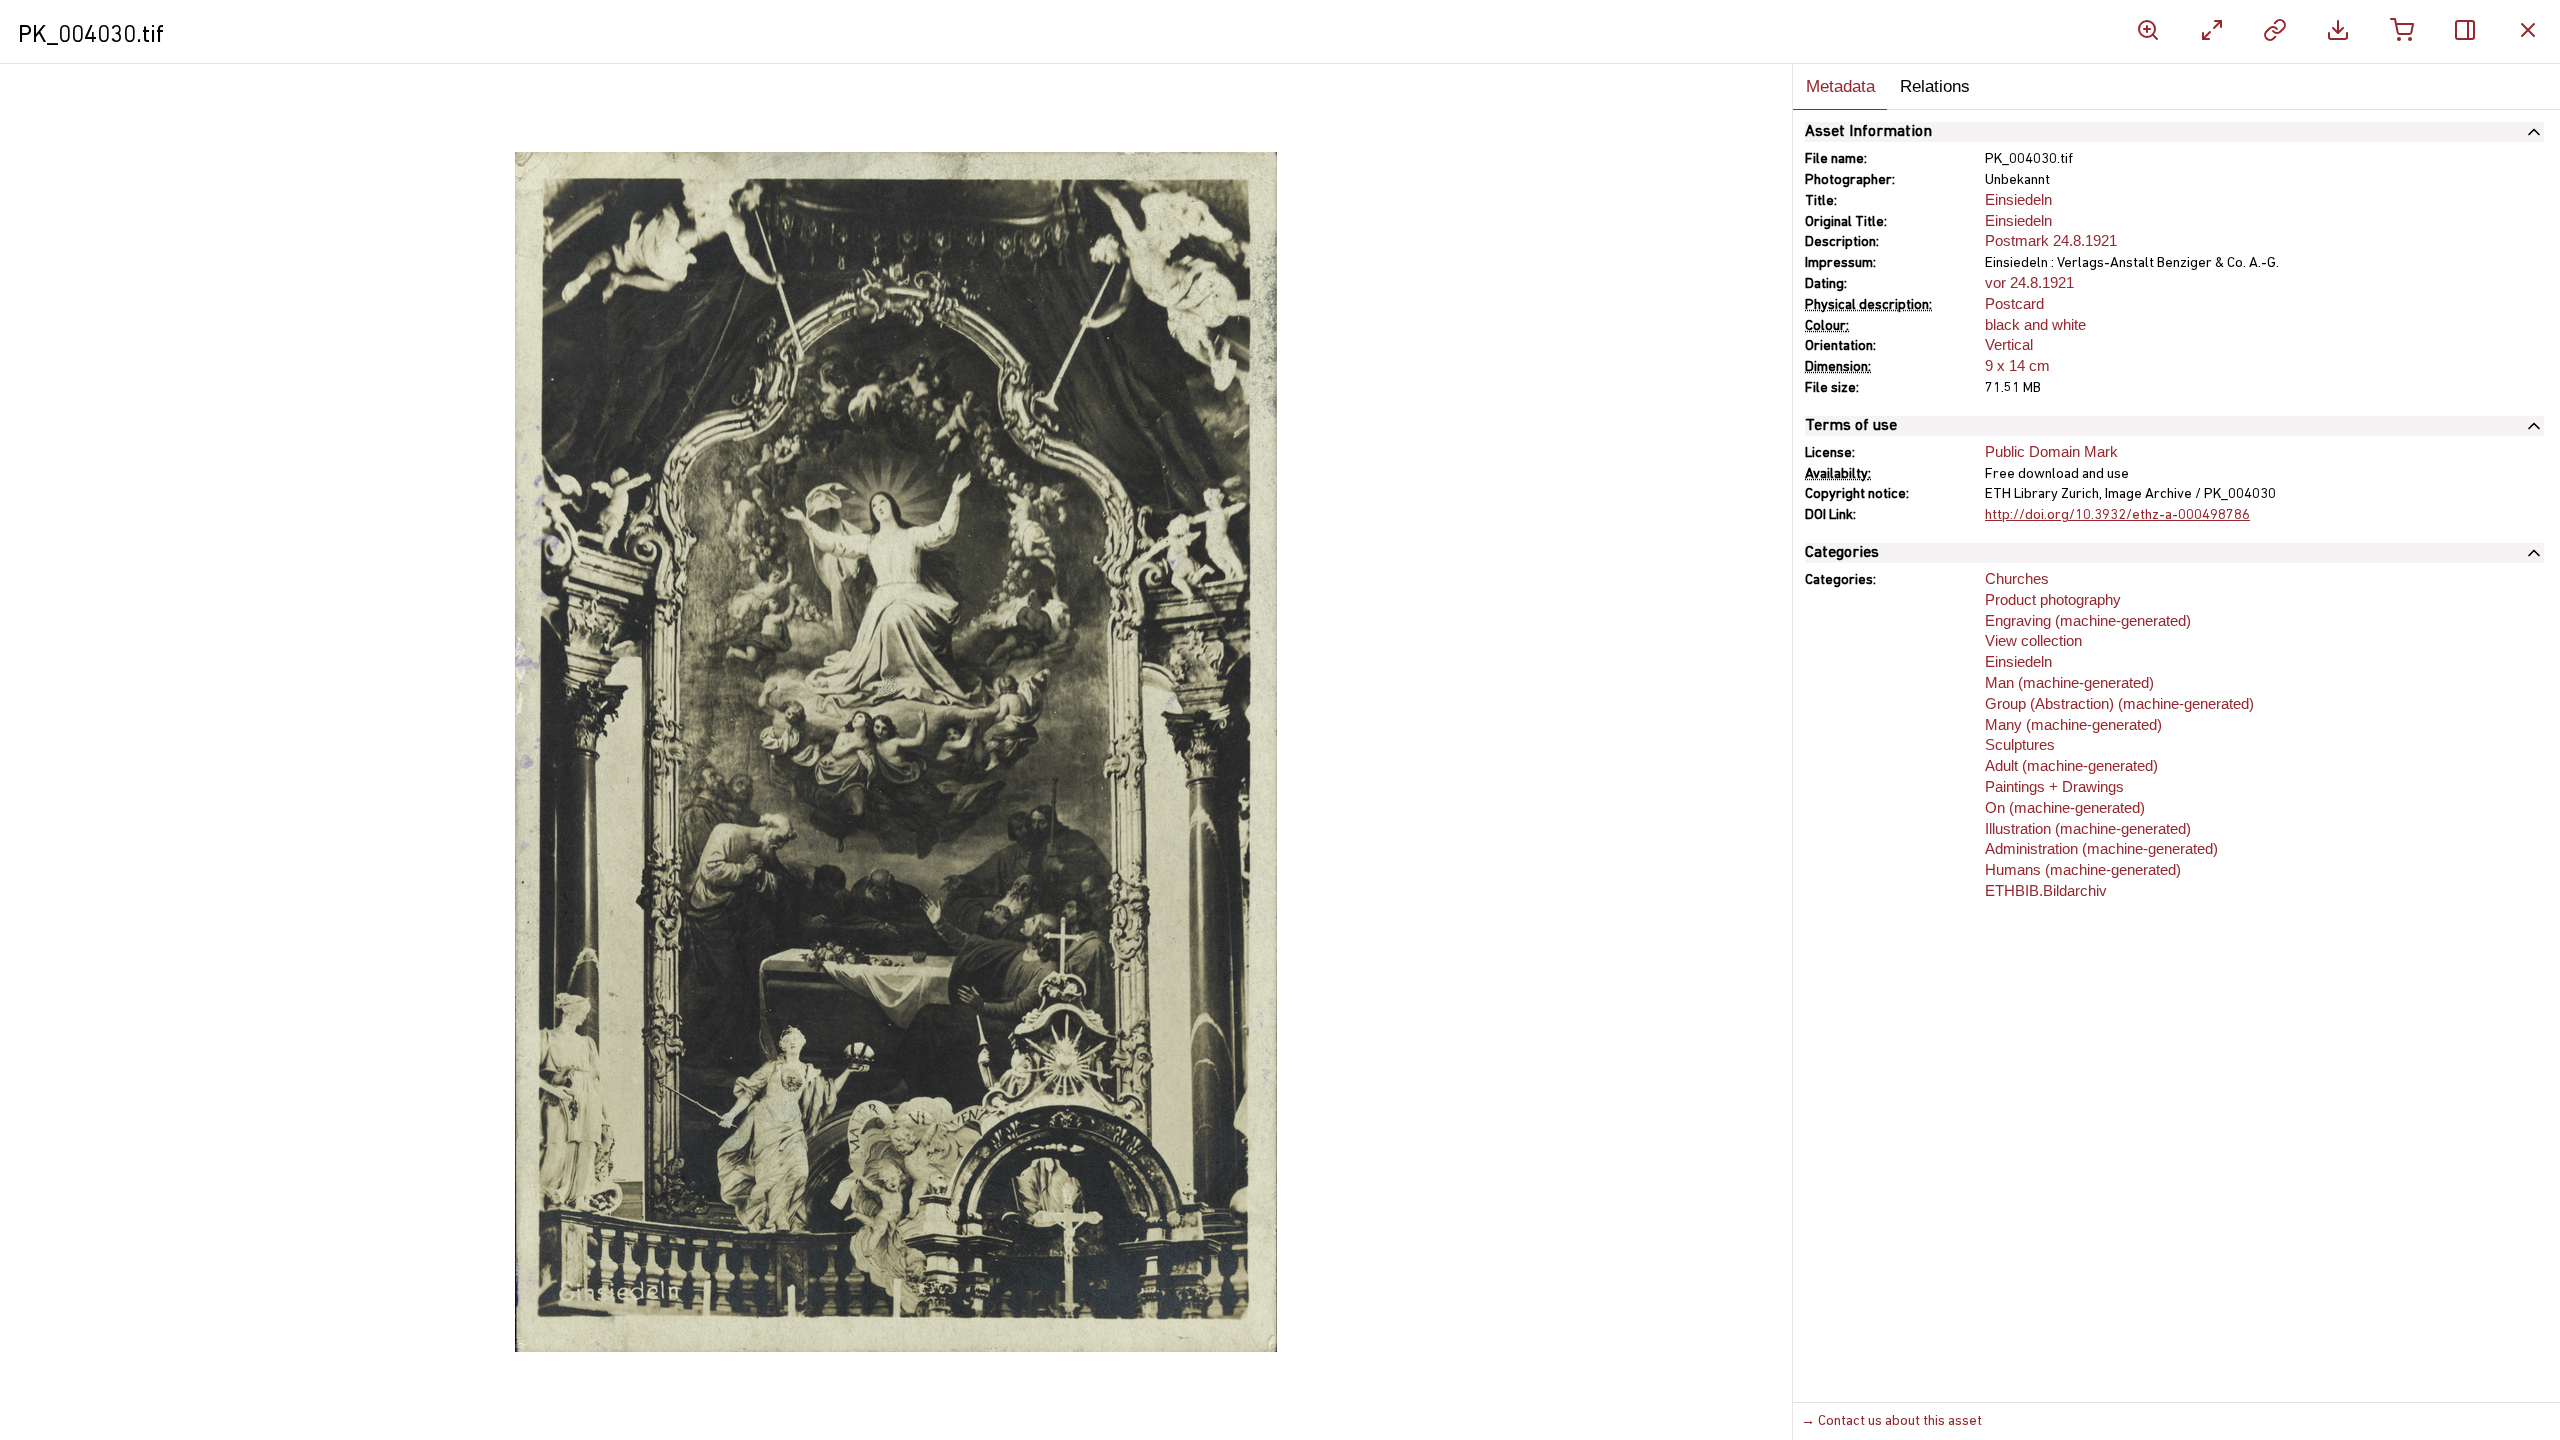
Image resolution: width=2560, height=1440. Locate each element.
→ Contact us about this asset (1891, 1421)
